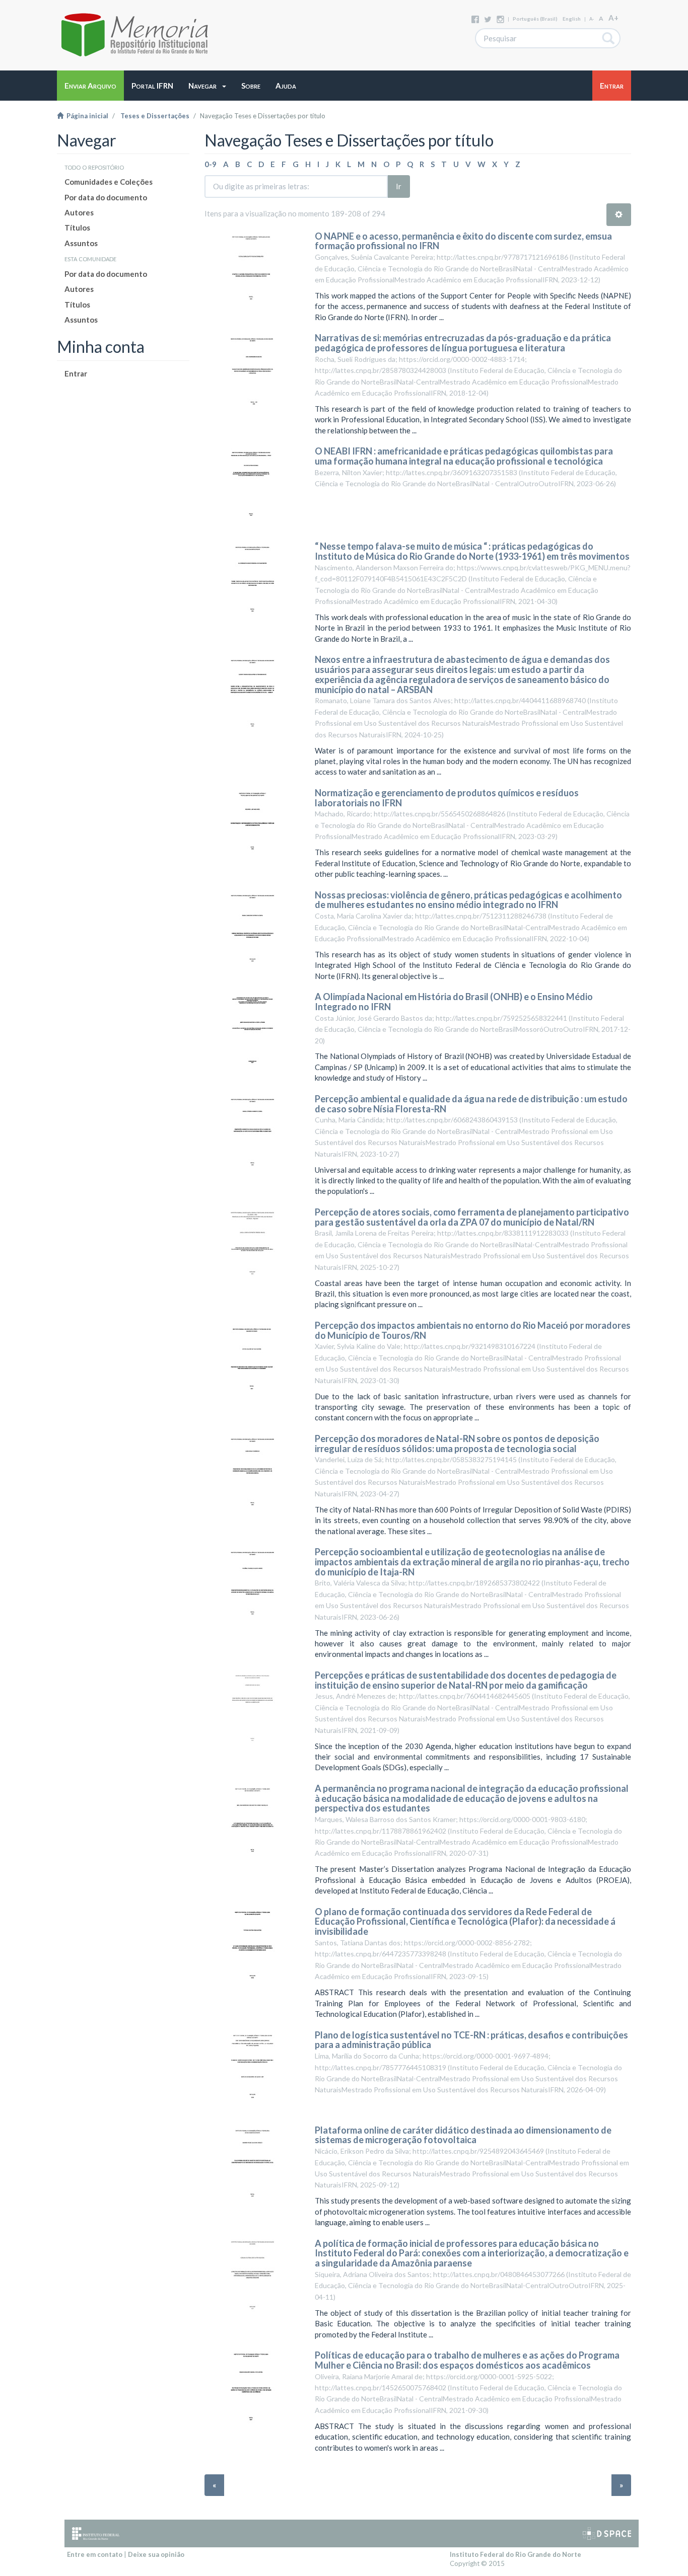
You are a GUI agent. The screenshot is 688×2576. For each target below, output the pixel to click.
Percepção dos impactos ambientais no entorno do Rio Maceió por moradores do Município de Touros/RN (473, 1330)
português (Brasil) (535, 19)
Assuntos (81, 243)
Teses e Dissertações (155, 116)
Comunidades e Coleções (109, 182)
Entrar (76, 373)
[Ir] (609, 38)
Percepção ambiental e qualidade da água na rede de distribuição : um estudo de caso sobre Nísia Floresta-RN (471, 1104)
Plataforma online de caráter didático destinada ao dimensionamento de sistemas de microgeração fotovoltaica (463, 2135)
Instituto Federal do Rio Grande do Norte (515, 2554)
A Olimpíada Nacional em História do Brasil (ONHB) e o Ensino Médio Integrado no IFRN (454, 1002)
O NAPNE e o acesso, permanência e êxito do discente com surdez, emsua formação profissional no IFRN (463, 241)
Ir (399, 186)
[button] (207, 86)
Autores (79, 212)
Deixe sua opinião (156, 2554)
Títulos (77, 228)
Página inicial (86, 116)
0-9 (211, 164)
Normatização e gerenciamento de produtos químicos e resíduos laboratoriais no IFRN (447, 798)
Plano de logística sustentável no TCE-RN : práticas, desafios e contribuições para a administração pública (471, 2040)
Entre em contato (95, 2554)
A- (592, 19)
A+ (613, 18)
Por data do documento (106, 197)
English (572, 19)
